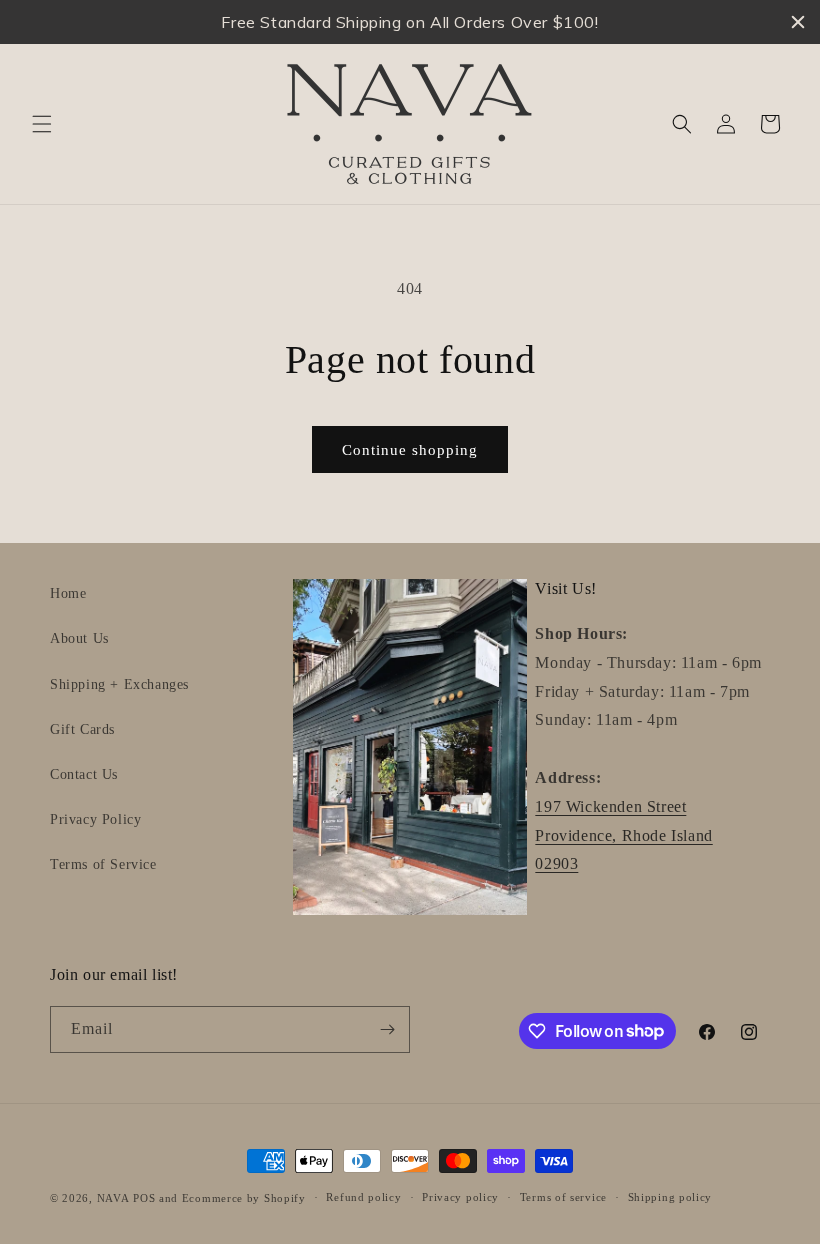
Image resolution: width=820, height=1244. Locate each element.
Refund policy (363, 1197)
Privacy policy (460, 1197)
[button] (42, 124)
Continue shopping (410, 450)
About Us (79, 638)
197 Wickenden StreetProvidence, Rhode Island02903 (623, 835)
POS (144, 1198)
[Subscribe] (387, 1029)
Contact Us (84, 774)
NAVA (113, 1198)
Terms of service (563, 1197)
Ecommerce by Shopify (244, 1198)
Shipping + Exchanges (119, 684)
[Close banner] (798, 22)
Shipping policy (670, 1197)
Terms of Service (103, 864)
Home (68, 593)
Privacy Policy (95, 819)
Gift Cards (82, 729)
